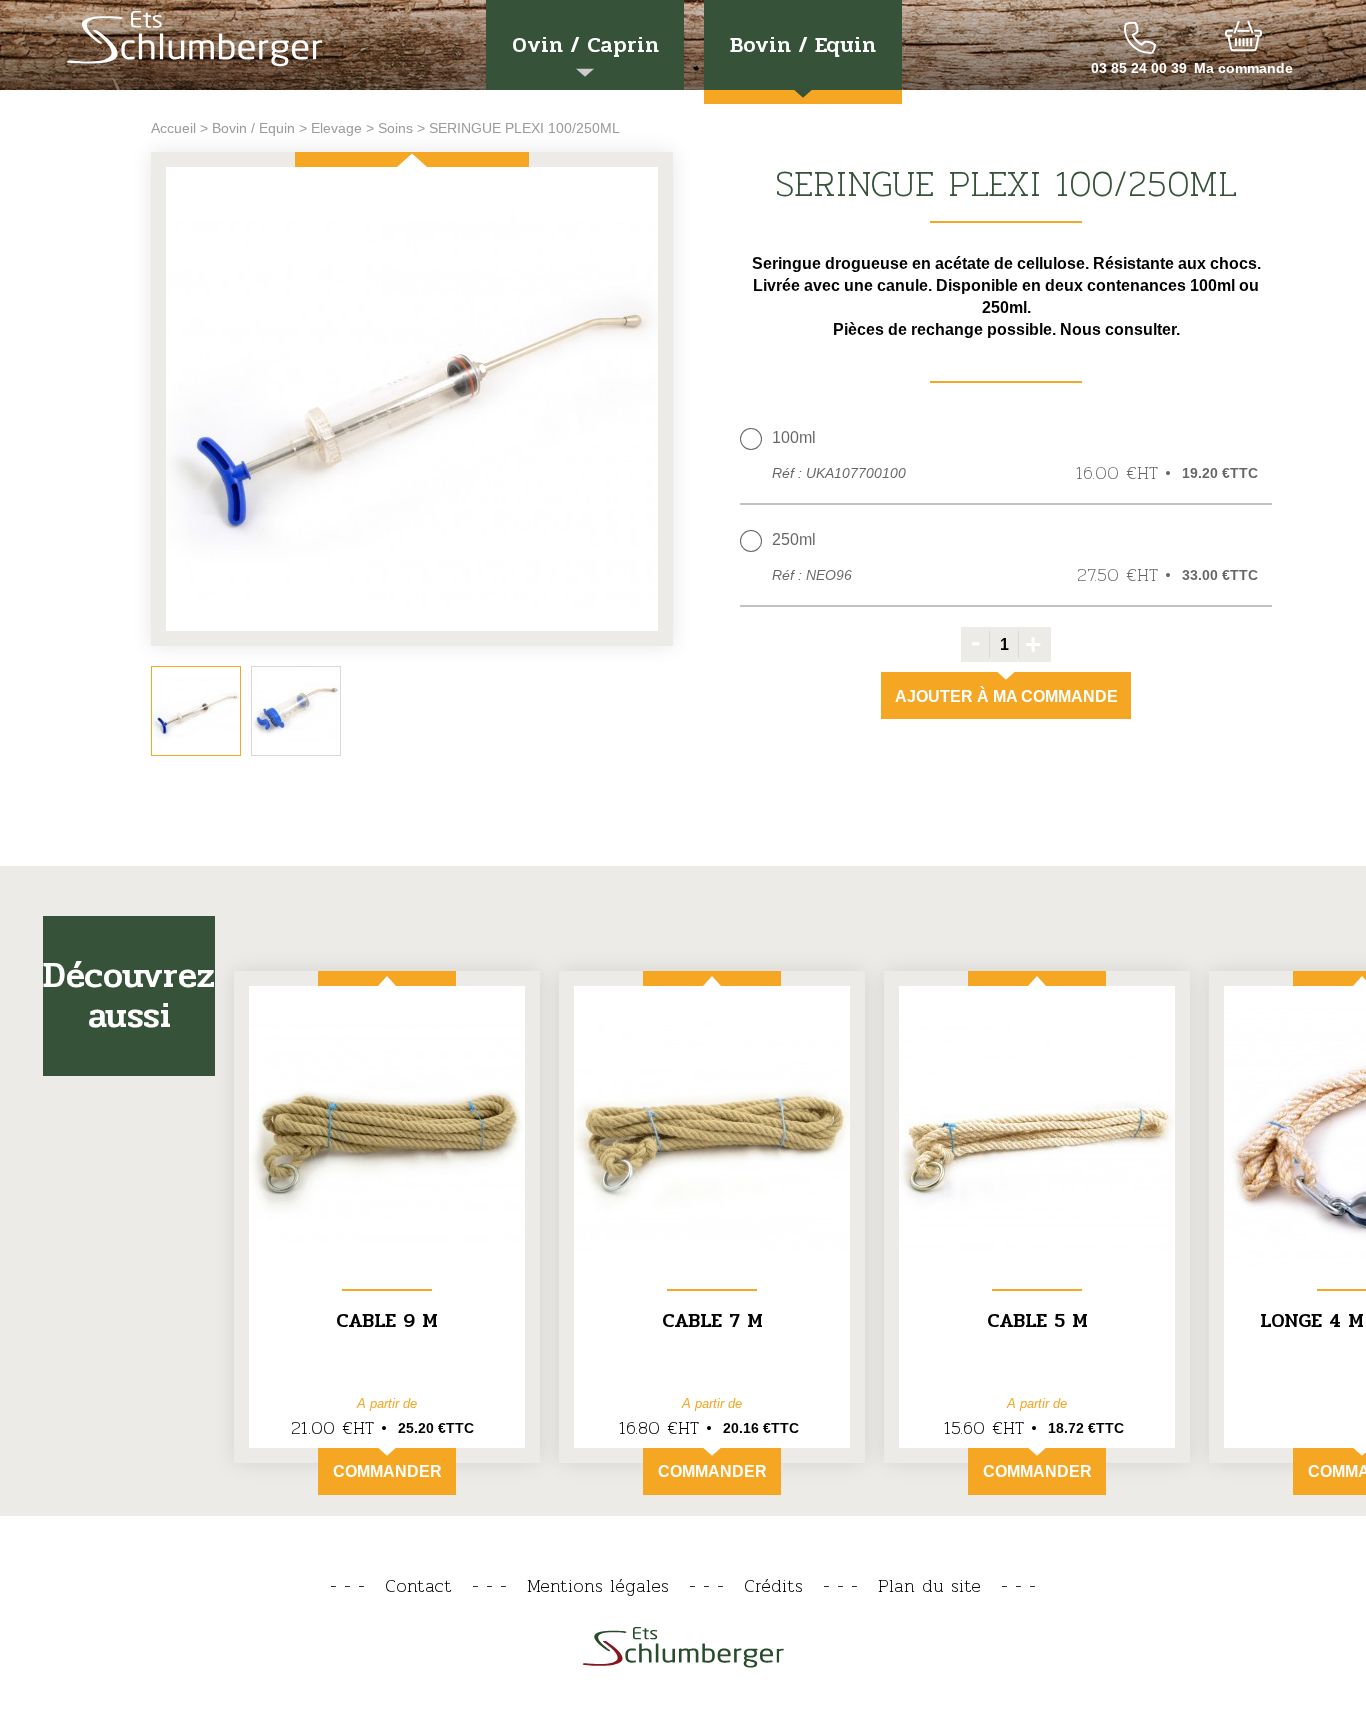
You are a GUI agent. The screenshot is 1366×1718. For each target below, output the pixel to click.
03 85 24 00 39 (1139, 68)
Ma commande (1243, 68)
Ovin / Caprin (585, 45)
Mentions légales (598, 1585)
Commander (387, 1471)
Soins (395, 128)
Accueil (173, 128)
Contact (418, 1585)
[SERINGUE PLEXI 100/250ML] (412, 400)
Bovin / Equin (803, 45)
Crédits (773, 1585)
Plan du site (929, 1585)
